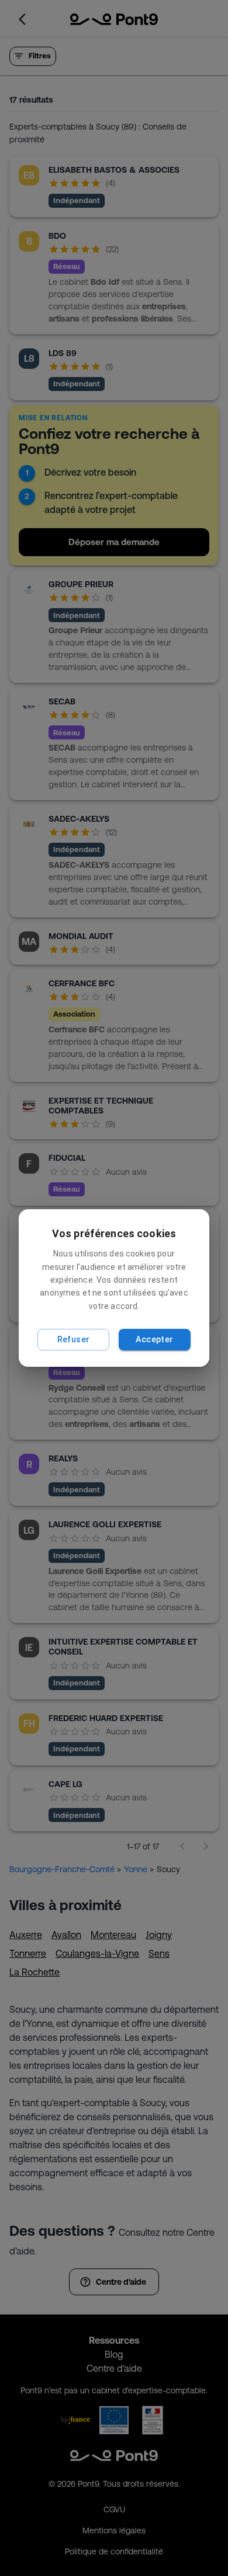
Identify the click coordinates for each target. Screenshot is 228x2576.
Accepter (154, 1339)
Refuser (74, 1339)
